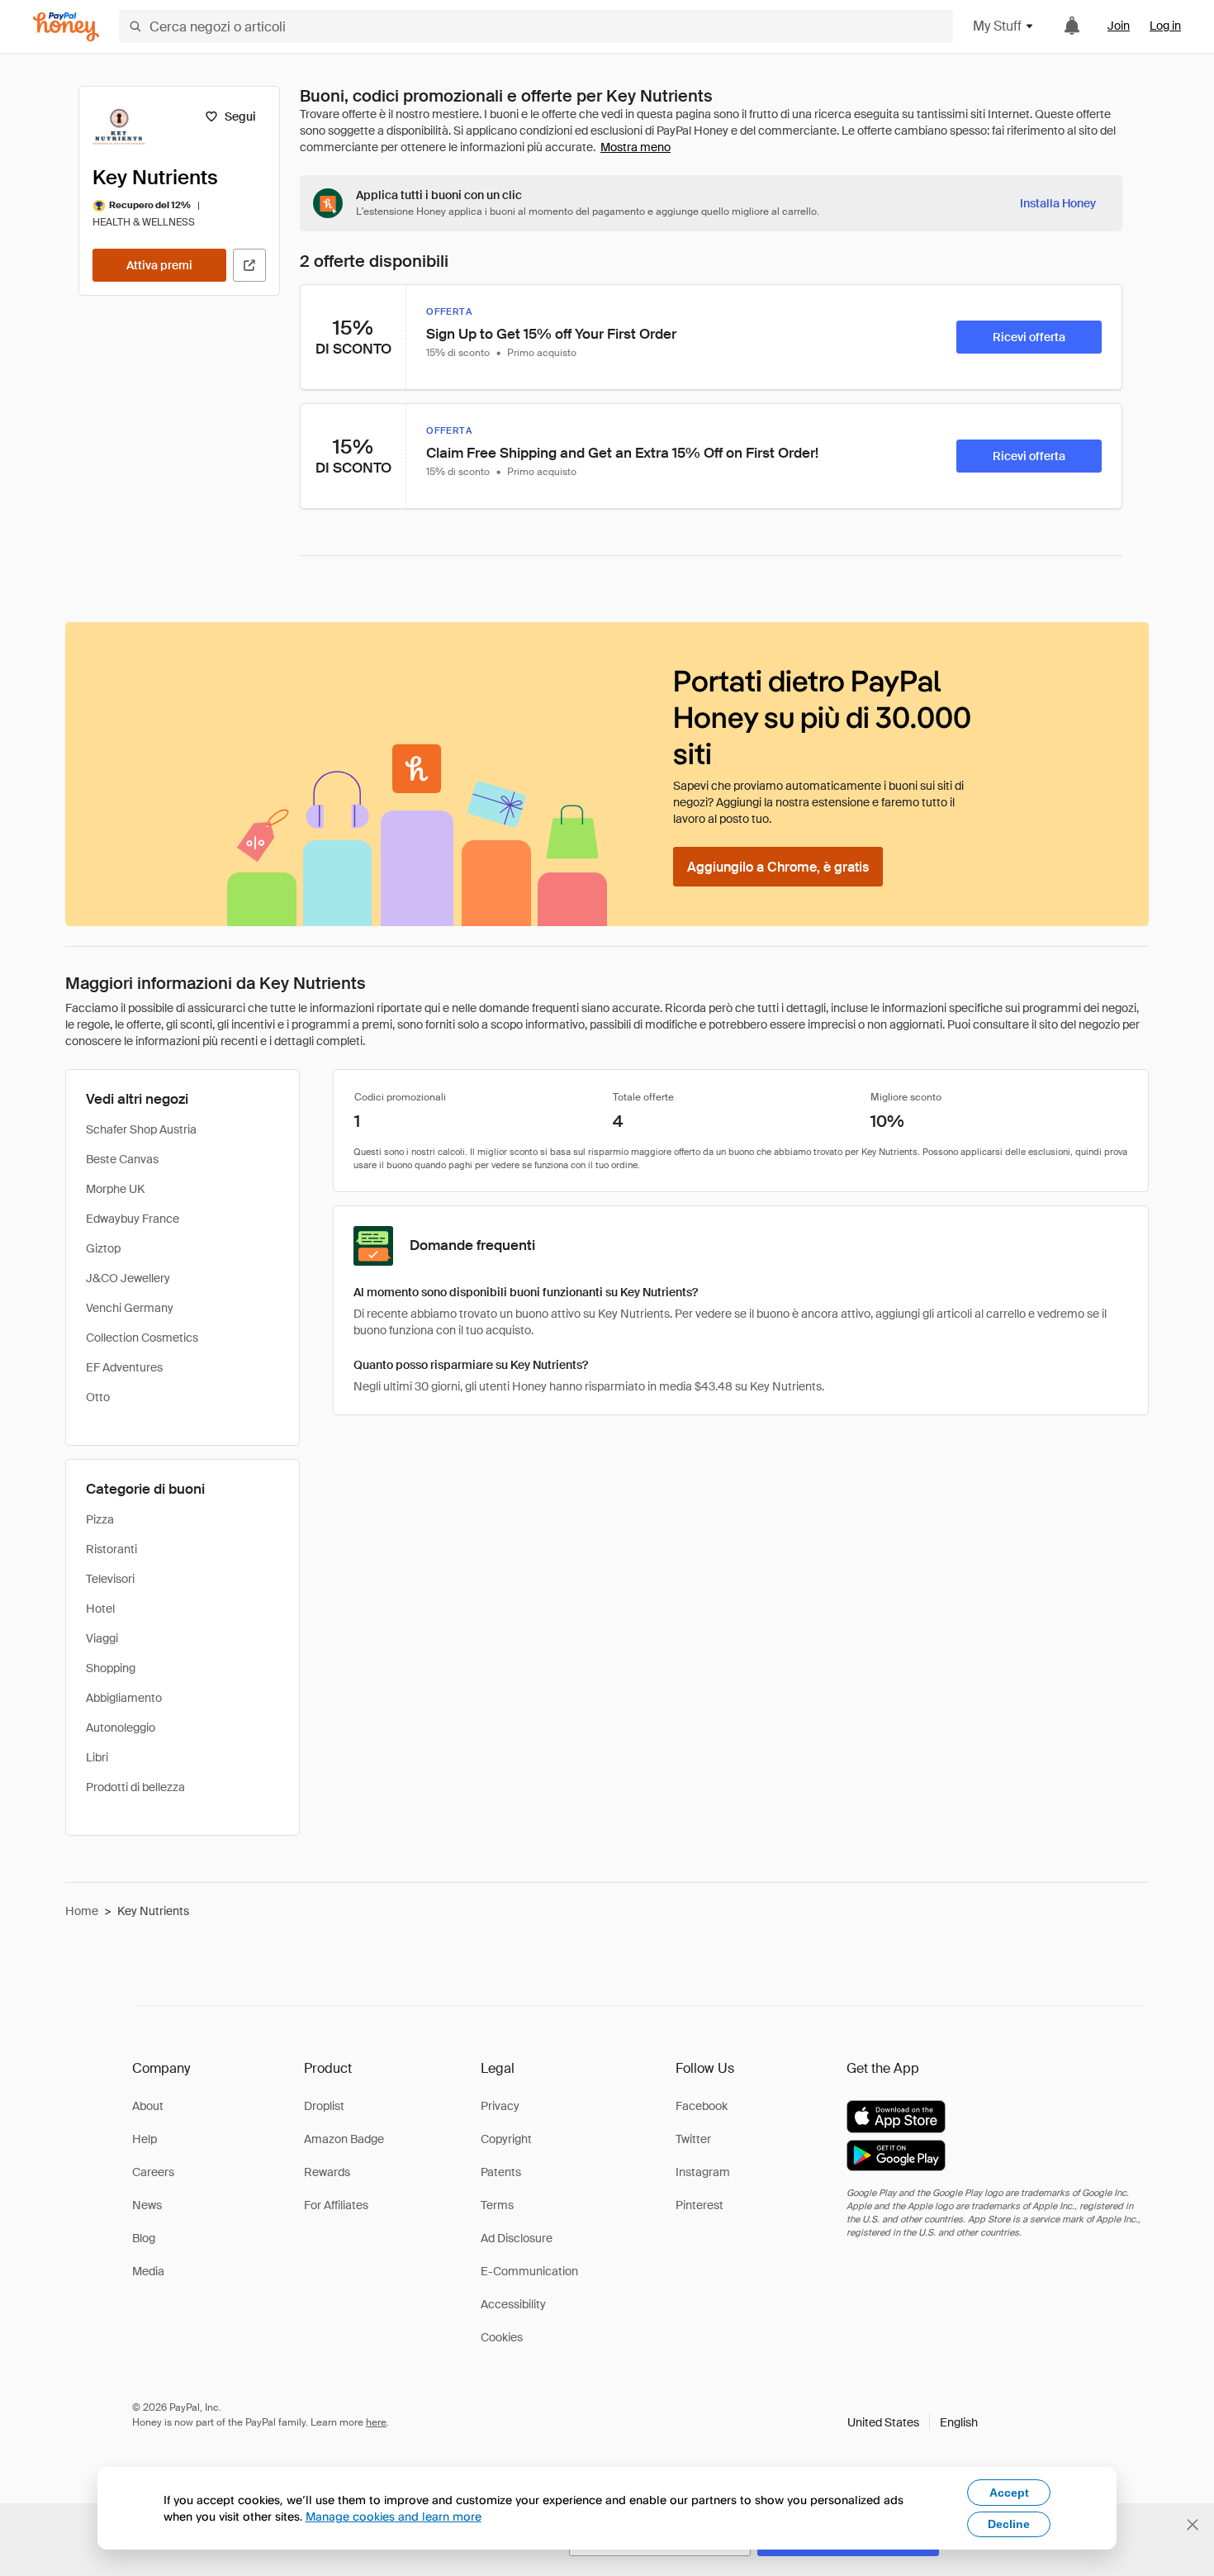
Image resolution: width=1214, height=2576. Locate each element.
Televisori (110, 1579)
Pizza (100, 1519)
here (376, 2422)
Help (145, 2139)
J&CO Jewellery (128, 1278)
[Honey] (66, 27)
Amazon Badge (344, 2139)
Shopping (111, 1668)
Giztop (103, 1248)
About (148, 2106)
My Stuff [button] (997, 26)
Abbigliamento (124, 1698)
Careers (153, 2172)
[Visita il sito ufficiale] (249, 265)
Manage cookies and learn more (394, 2516)
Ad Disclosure (517, 2238)
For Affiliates (336, 2205)
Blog (144, 2238)
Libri (97, 1757)
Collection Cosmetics (142, 1338)
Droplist (324, 2106)
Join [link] (1119, 26)
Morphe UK (115, 1189)
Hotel (100, 1609)
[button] (913, 2422)
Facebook (702, 2106)
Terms (497, 2205)
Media (148, 2271)
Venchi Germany (130, 1308)
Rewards (327, 2172)
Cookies (502, 2337)
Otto (98, 1397)
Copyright (506, 2139)
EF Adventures (124, 1367)
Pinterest (699, 2205)
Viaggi (102, 1638)
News (147, 2205)
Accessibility (513, 2304)
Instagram (703, 2172)
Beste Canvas (122, 1159)
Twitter (693, 2139)
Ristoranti (111, 1549)
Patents (501, 2172)
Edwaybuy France (133, 1219)
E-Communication (529, 2271)
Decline (1009, 2524)
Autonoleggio (121, 1728)
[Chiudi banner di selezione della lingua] (1193, 2525)
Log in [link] (1165, 26)
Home (82, 1911)
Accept (1009, 2493)
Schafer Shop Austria (141, 1129)
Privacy (500, 2106)
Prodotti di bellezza (135, 1787)
